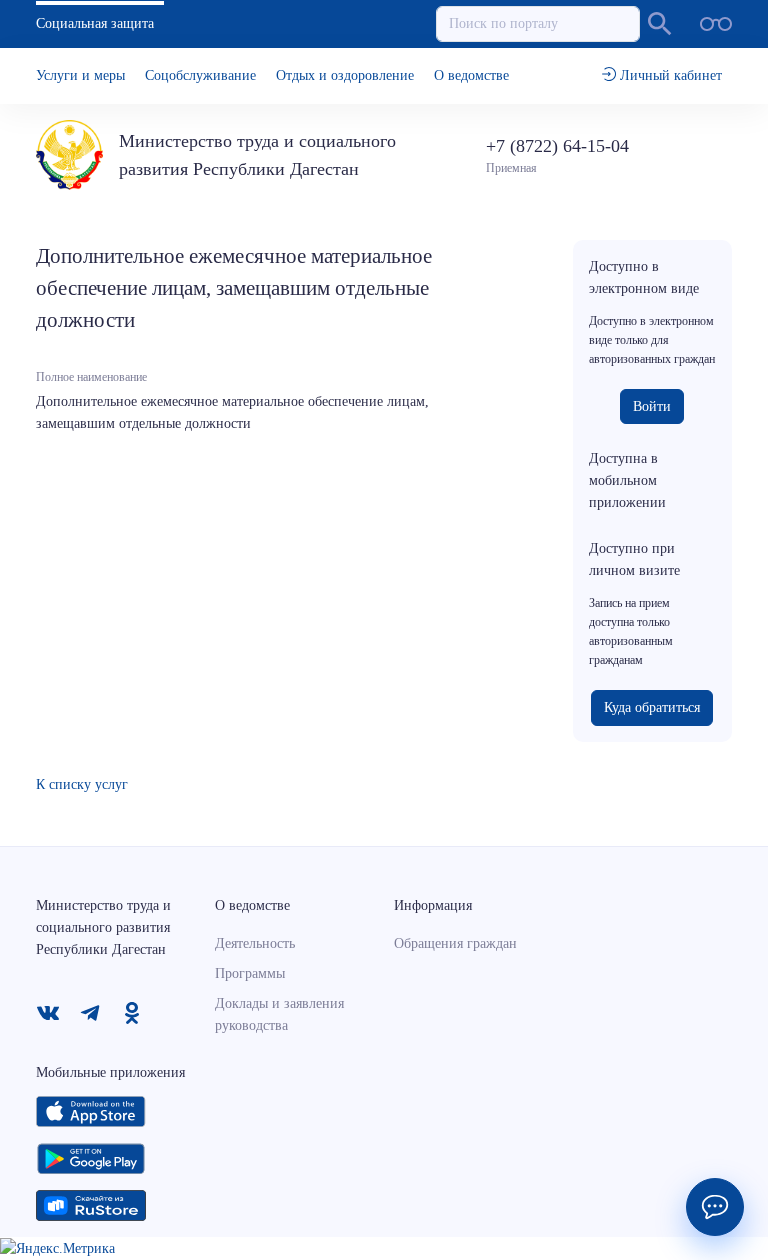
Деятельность (255, 943)
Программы (250, 973)
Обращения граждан (455, 943)
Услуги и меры (80, 75)
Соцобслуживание (200, 75)
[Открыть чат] (715, 1207)
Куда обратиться (652, 707)
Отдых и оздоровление (345, 75)
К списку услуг (82, 784)
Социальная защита (95, 23)
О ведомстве (471, 75)
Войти (652, 406)
